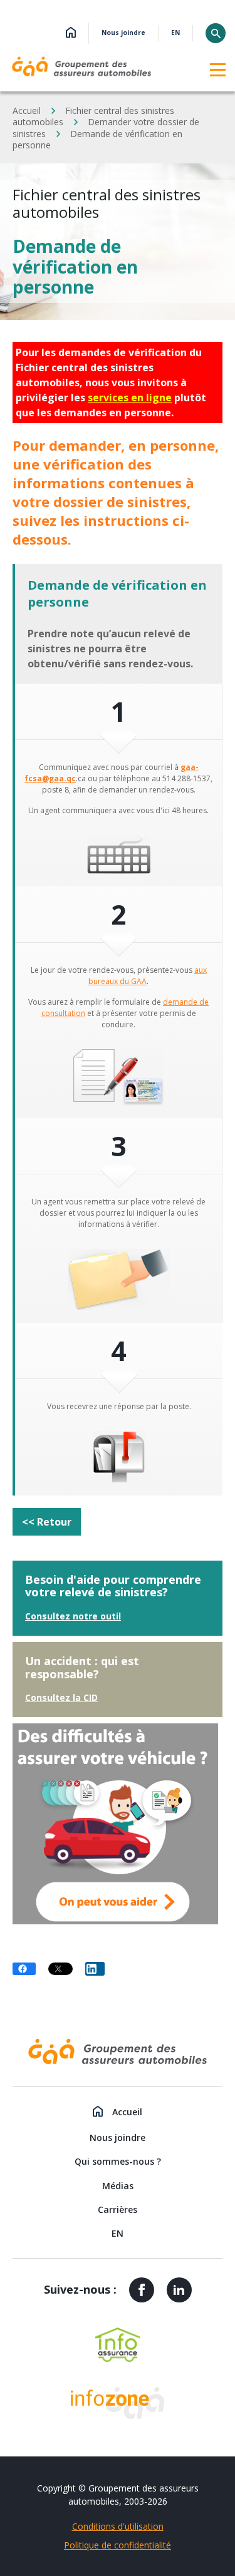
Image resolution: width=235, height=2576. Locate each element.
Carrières (118, 2209)
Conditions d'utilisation (118, 2526)
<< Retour (47, 1522)
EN (175, 33)
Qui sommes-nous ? (118, 2161)
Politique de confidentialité (118, 2545)
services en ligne (130, 398)
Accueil (27, 110)
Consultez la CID (61, 1697)
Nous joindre (123, 33)
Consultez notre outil (73, 1616)
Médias (118, 2186)
